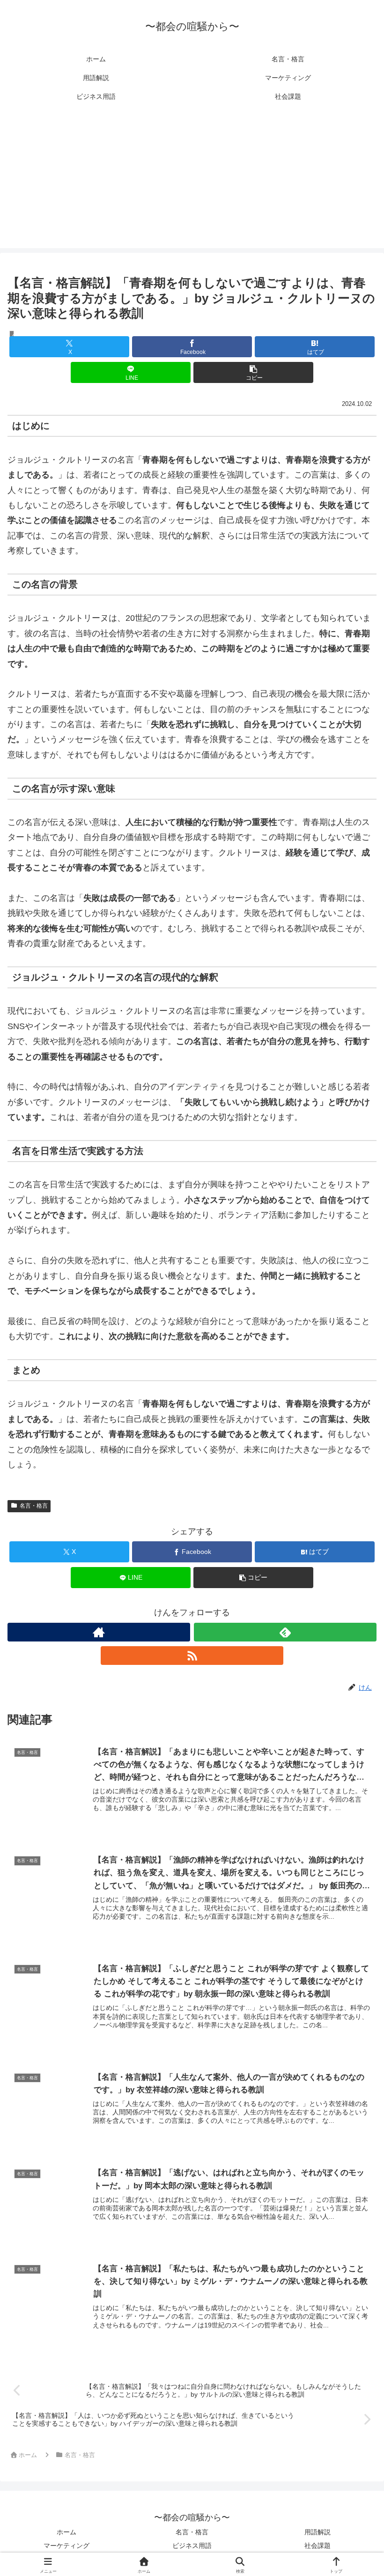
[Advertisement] (192, 183)
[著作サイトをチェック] (99, 1632)
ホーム (66, 2532)
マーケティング (66, 2546)
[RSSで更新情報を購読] (192, 1656)
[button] (253, 372)
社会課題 (318, 2546)
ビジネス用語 (192, 2546)
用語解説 (318, 2532)
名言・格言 (34, 1506)
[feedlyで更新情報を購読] (285, 1632)
